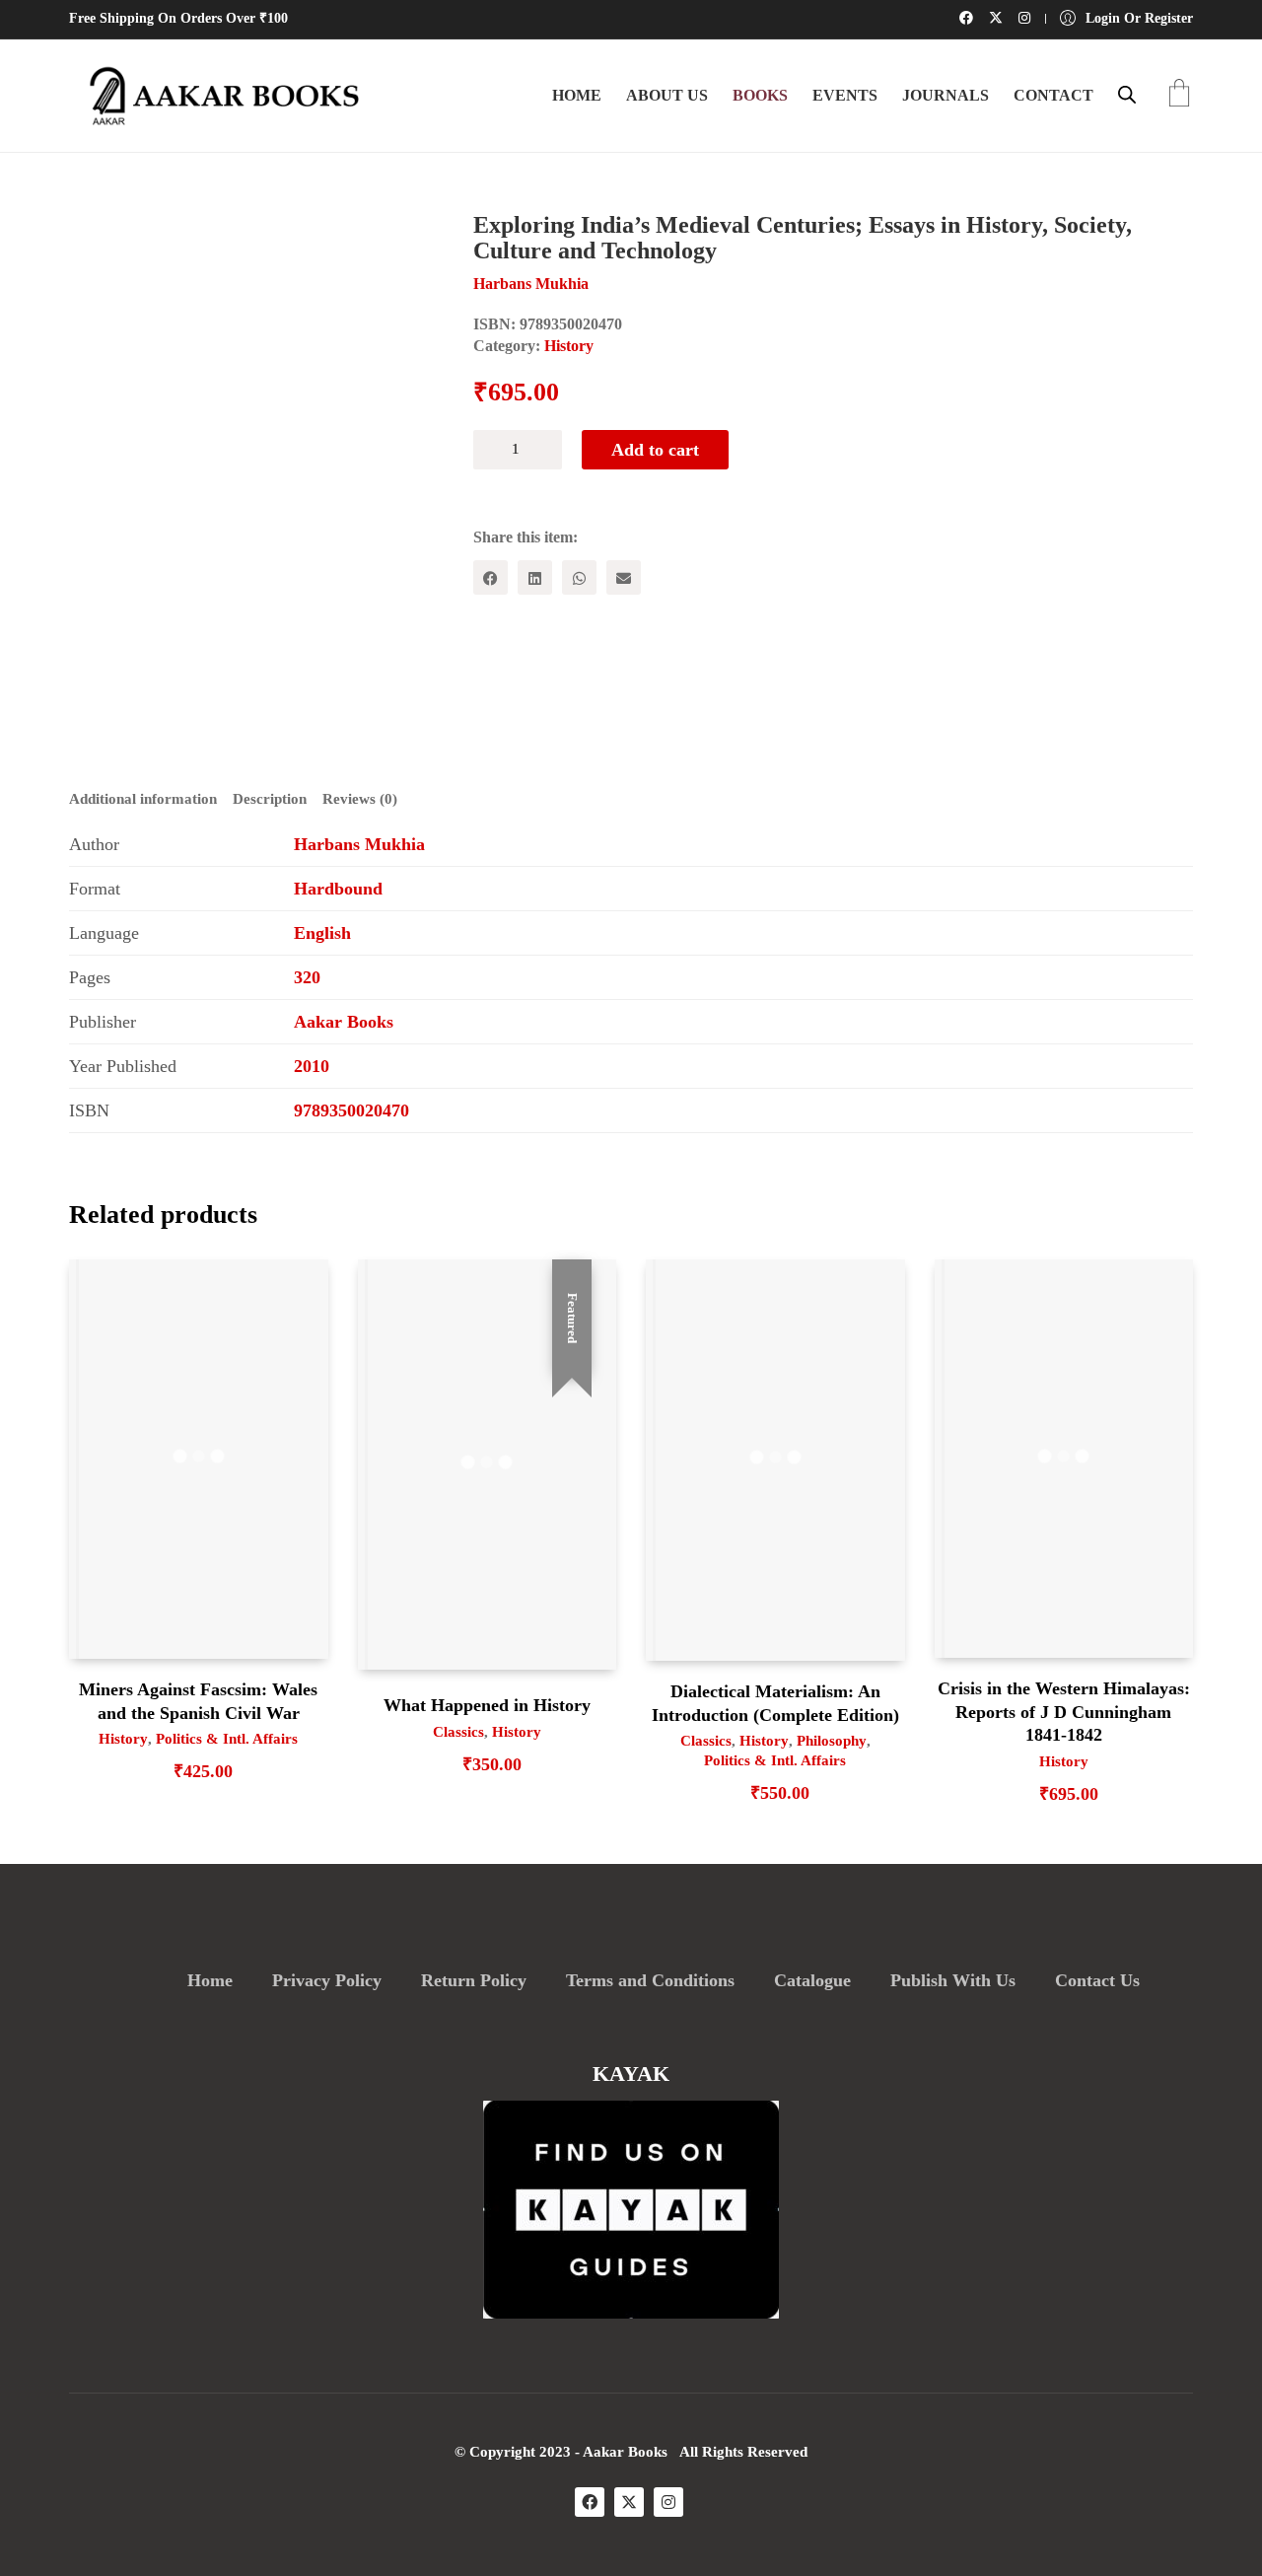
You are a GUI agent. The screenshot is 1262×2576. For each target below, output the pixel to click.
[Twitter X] (629, 2502)
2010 (312, 1066)
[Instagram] (668, 2502)
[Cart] (1179, 95)
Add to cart (655, 450)
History (569, 346)
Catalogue (812, 1980)
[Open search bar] (1127, 95)
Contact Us (1097, 1980)
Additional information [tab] (143, 799)
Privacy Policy (327, 1980)
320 (307, 977)
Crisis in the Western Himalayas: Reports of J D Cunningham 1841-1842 (1064, 1712)
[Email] (624, 577)
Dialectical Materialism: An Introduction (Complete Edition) (775, 1703)
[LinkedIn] (535, 577)
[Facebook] (491, 577)
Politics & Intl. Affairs (227, 1739)
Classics (458, 1732)
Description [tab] (270, 799)
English (322, 933)
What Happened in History (487, 1705)
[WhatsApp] (579, 577)
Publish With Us (953, 1980)
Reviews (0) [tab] (360, 799)
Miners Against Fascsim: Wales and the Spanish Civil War (198, 1701)
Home (210, 1980)
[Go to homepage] (217, 96)
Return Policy (474, 1980)
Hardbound (338, 889)
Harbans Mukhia (359, 844)
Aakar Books (344, 1022)
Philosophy (832, 1741)
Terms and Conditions (650, 1980)
